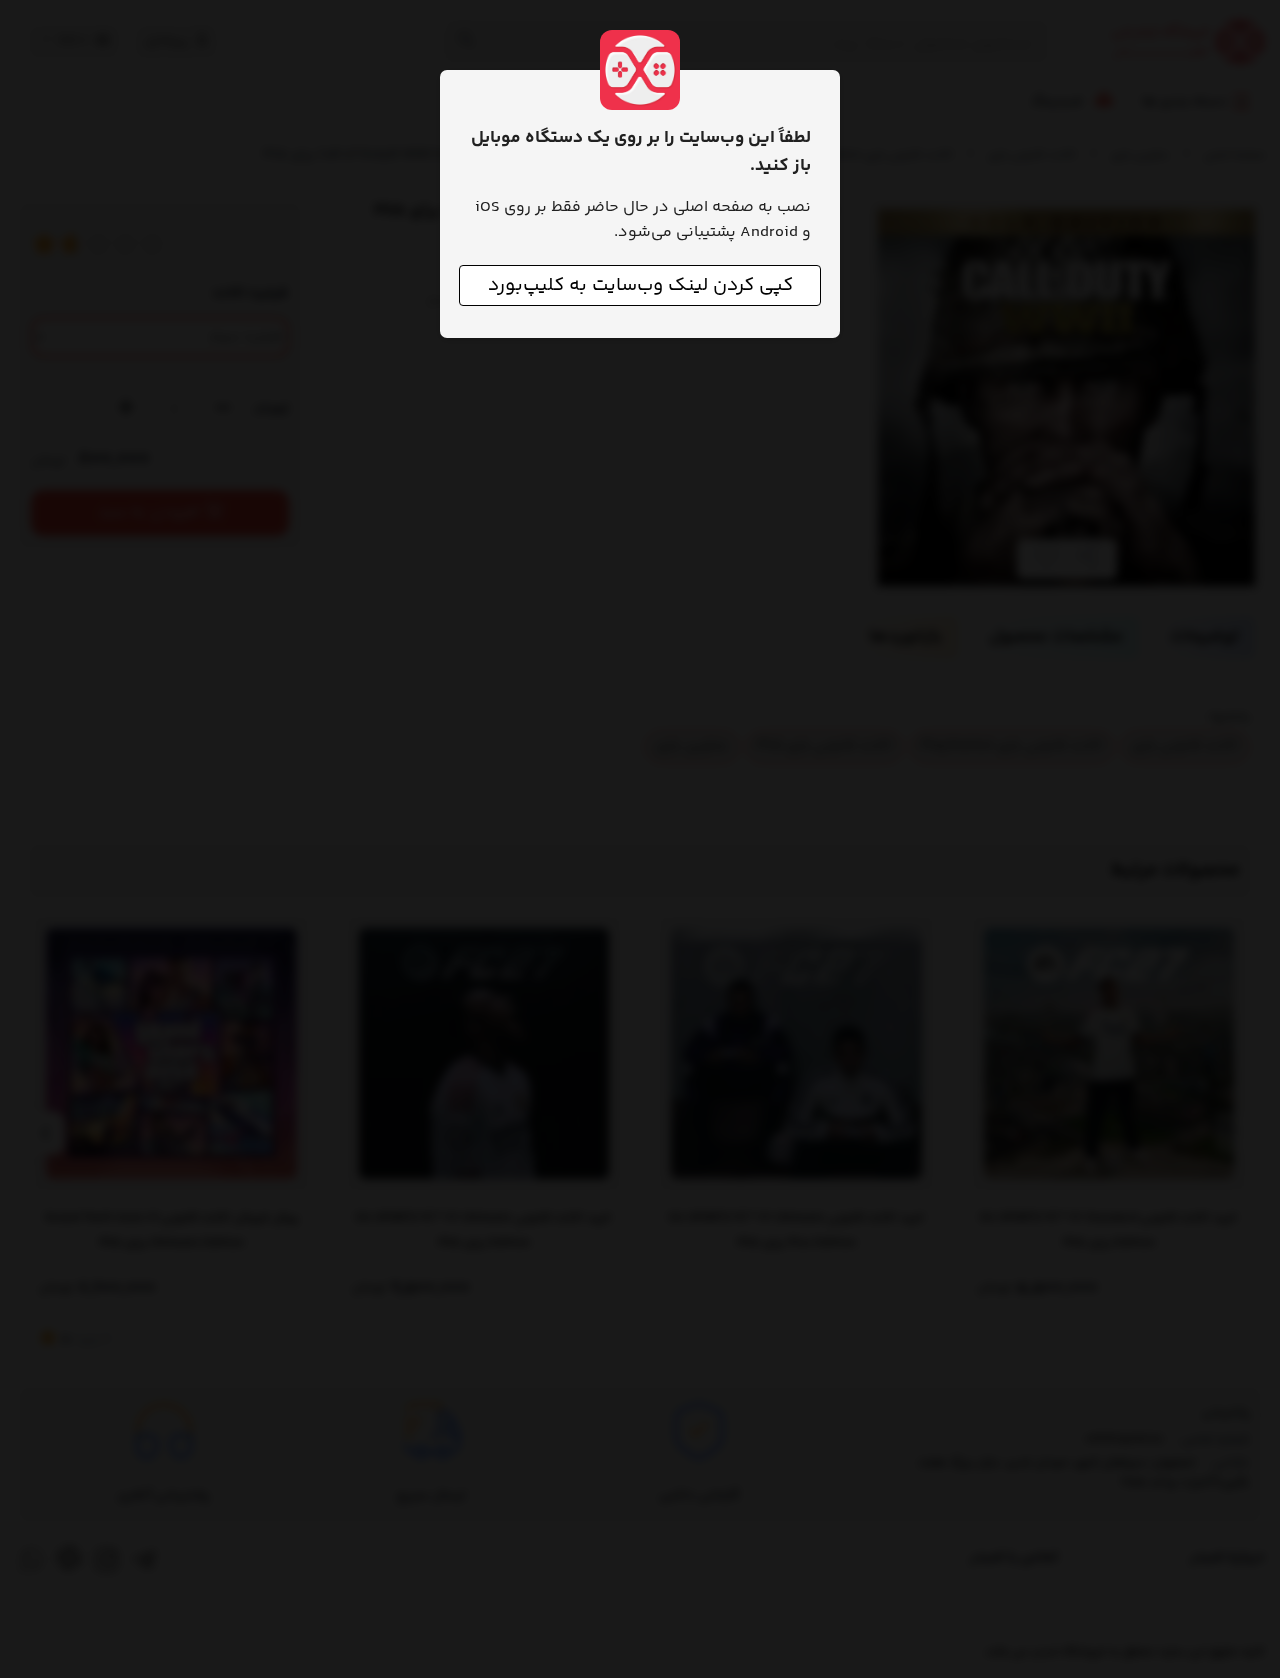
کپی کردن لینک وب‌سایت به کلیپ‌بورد (640, 285)
